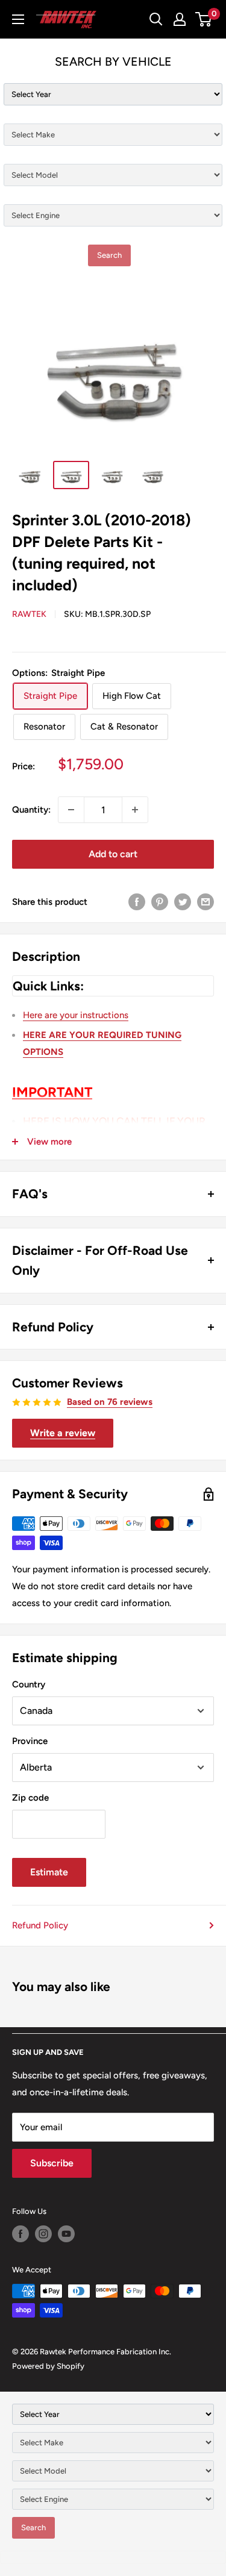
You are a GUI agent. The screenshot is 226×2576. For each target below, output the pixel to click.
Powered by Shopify (48, 2366)
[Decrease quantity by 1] (71, 810)
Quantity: (31, 810)
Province (30, 1741)
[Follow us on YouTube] (66, 2234)
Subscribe (52, 2163)
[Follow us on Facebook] (20, 2234)
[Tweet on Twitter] (183, 902)
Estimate (49, 1872)
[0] (204, 19)
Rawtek (29, 614)
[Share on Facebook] (137, 902)
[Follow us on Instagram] (43, 2234)
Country (29, 1684)
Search (109, 255)
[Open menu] (18, 19)
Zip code (30, 1798)
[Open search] (156, 19)
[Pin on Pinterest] (160, 902)
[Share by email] (206, 902)
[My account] (180, 19)
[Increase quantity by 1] (135, 810)
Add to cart (113, 854)
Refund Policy (40, 1925)
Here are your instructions (76, 1015)
